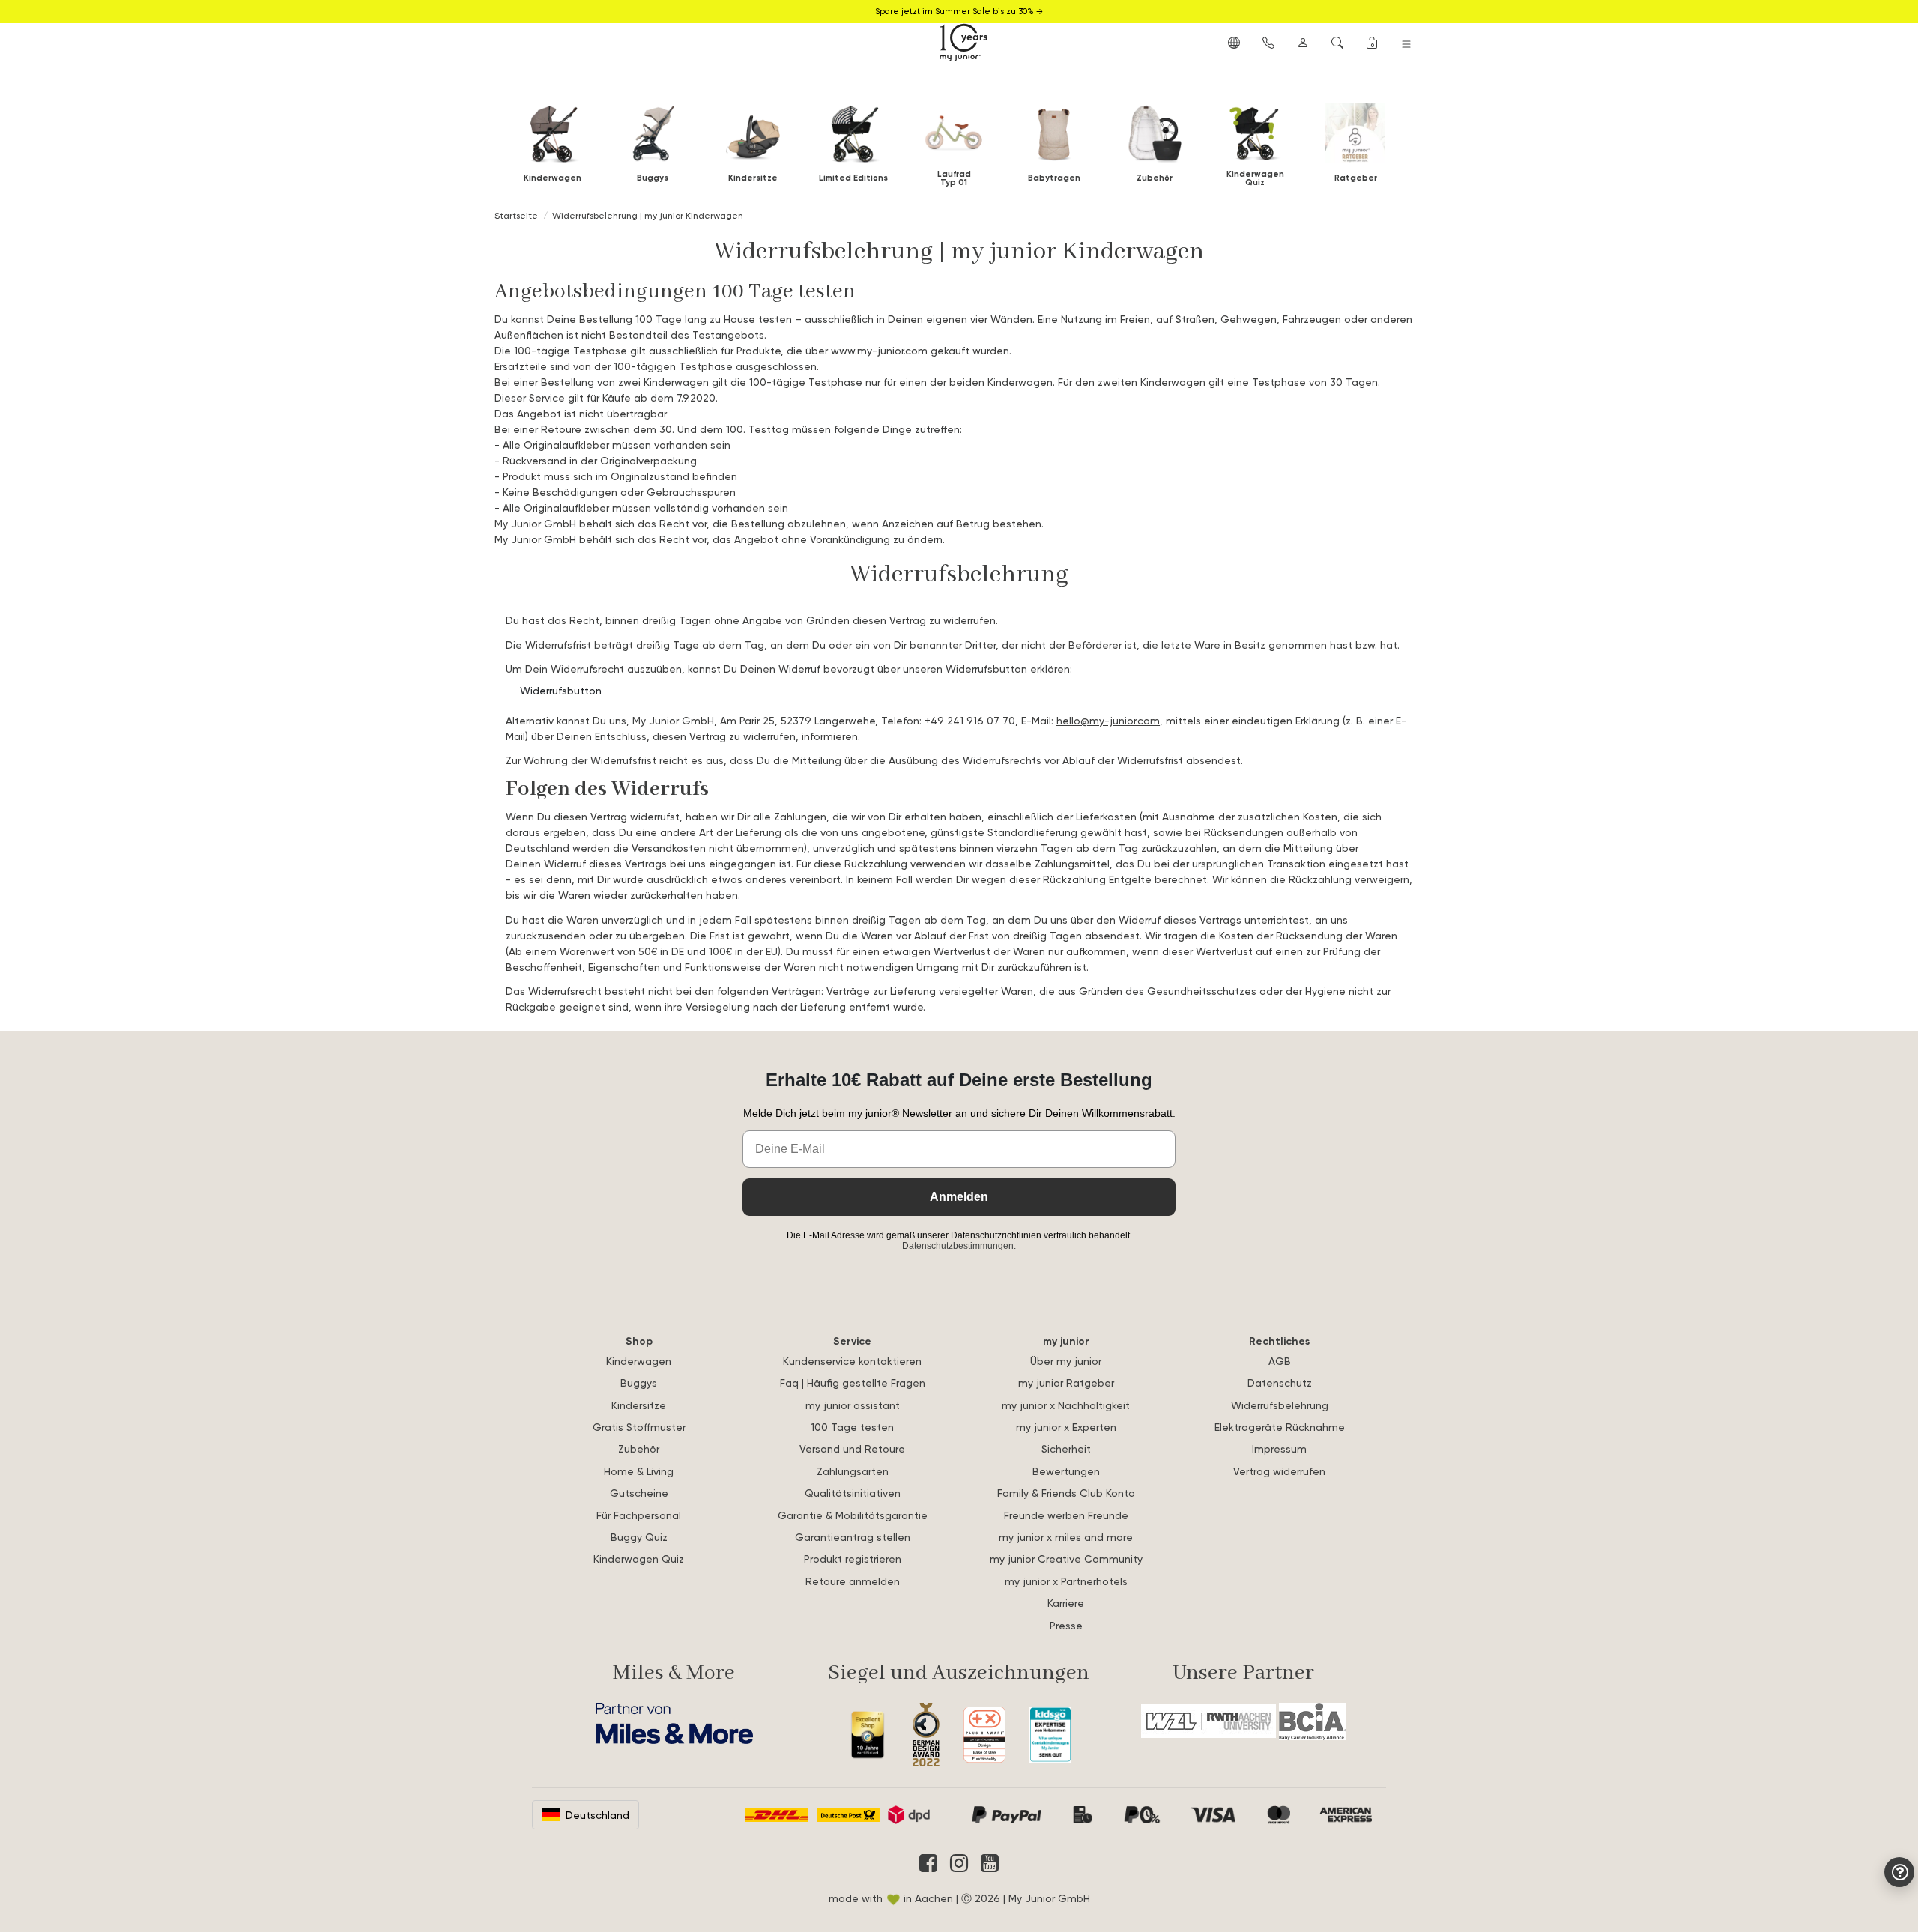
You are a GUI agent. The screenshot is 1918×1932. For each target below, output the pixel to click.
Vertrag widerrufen (1279, 1471)
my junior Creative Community (1066, 1559)
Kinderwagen (639, 1361)
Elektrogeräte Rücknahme (1280, 1427)
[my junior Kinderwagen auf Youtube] (990, 1863)
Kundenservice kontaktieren (852, 1361)
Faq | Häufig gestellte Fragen (853, 1383)
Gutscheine (639, 1493)
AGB (1280, 1361)
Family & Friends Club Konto (1066, 1493)
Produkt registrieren (853, 1559)
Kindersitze (639, 1405)
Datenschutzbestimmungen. (959, 1246)
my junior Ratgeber (1066, 1383)
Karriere (1066, 1603)
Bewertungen (1066, 1471)
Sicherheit (1066, 1448)
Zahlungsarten (853, 1471)
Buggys (639, 1383)
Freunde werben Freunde (1066, 1515)
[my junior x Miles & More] (674, 1723)
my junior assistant (853, 1405)
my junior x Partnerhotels (1066, 1581)
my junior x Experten (1066, 1427)
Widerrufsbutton (561, 690)
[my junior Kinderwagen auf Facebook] (928, 1863)
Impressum (1279, 1448)
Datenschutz (1280, 1383)
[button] (1234, 42)
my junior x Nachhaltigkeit (1066, 1405)
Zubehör (639, 1448)
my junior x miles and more (1066, 1537)
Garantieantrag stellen (853, 1537)
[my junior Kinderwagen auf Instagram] (959, 1863)
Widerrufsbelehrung (1280, 1405)
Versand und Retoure (852, 1448)
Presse (1066, 1625)
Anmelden (959, 1197)
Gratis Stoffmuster (639, 1427)
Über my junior (1066, 1361)
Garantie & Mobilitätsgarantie (853, 1515)
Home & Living (639, 1471)
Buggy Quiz (639, 1537)
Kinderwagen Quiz (639, 1559)
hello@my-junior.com (1108, 720)
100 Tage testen (852, 1427)
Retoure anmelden (853, 1581)
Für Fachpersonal (639, 1515)
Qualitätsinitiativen (853, 1493)
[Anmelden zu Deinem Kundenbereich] (1303, 42)
